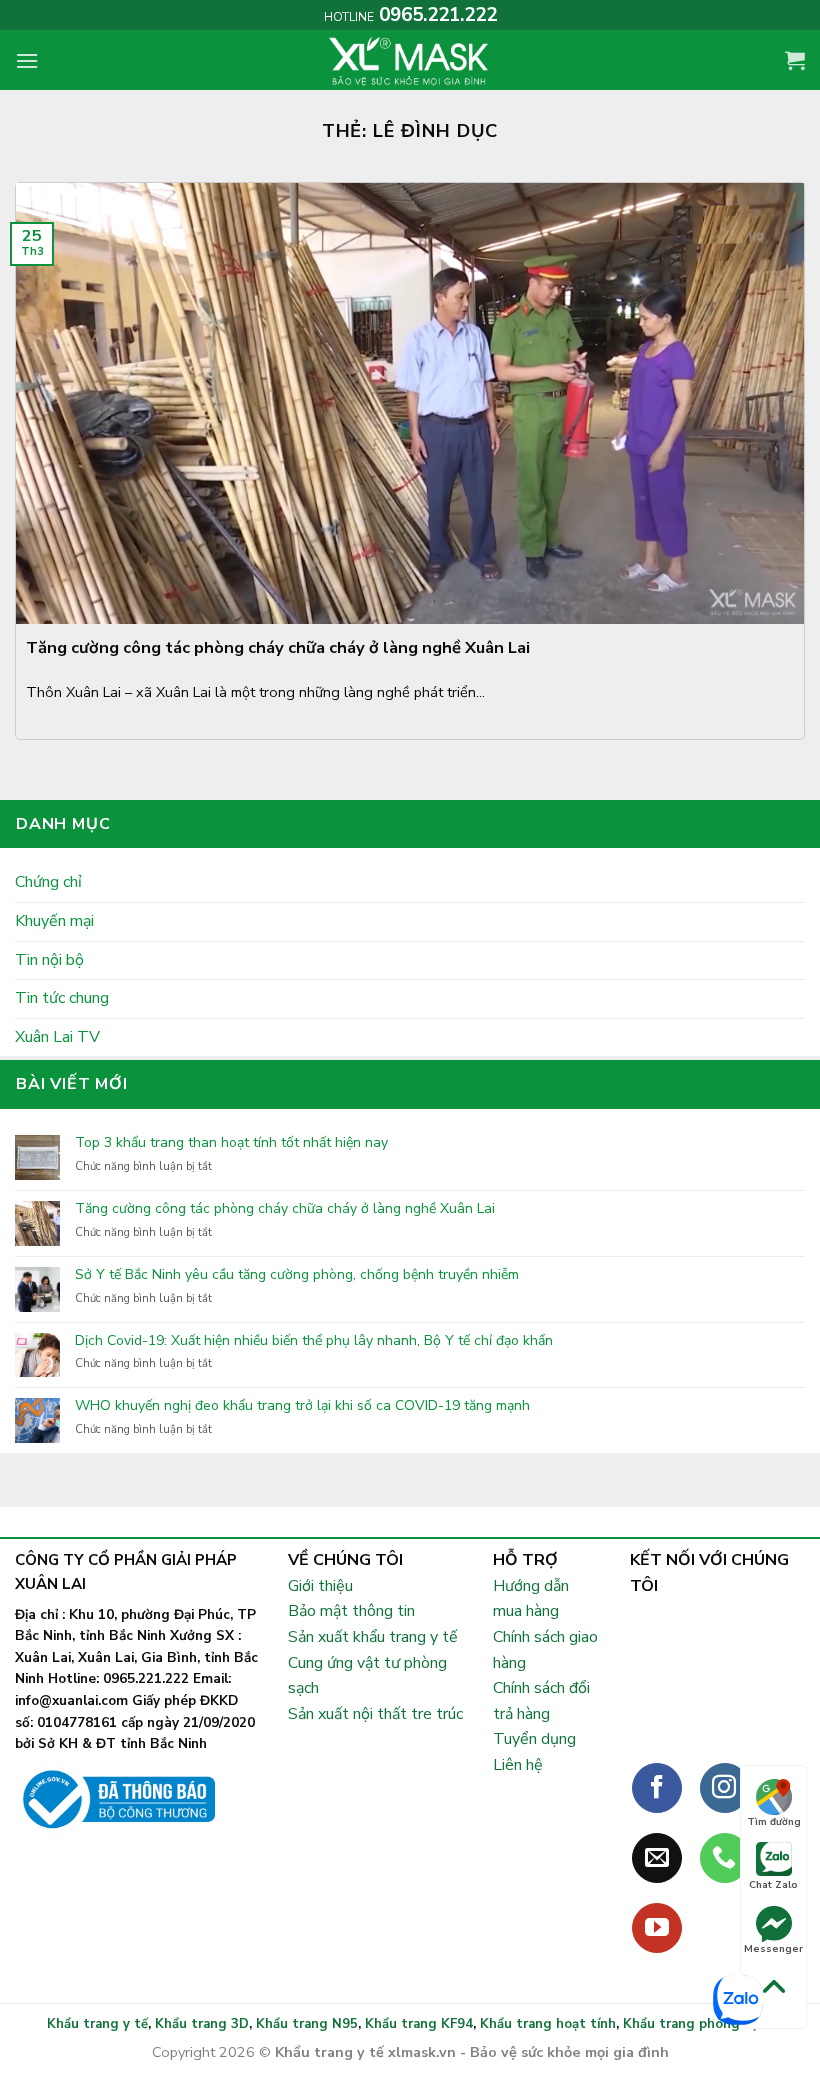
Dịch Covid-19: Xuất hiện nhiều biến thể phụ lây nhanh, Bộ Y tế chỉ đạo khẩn (314, 1341)
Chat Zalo (773, 1885)
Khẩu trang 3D (202, 2024)
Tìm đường (774, 1822)
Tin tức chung (62, 998)
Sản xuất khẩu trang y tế (373, 1637)
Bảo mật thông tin (351, 1611)
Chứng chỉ (48, 882)
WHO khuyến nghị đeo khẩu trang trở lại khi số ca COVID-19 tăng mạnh (302, 1406)
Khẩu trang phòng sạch (698, 2024)
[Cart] (795, 60)
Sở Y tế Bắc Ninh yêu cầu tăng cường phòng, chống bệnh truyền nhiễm (297, 1275)
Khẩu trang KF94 (419, 2024)
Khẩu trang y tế (97, 2024)
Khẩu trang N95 (307, 2024)
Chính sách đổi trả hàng (541, 1701)
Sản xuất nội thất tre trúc (375, 1714)
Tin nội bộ (49, 960)
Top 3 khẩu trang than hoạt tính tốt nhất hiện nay (231, 1143)
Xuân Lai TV (57, 1037)
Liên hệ (518, 1765)
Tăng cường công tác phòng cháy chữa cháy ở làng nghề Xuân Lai (285, 1209)
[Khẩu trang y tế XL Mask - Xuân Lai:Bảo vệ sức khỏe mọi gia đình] (410, 60)
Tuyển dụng (534, 1739)
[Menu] (27, 60)
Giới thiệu (320, 1586)
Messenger (773, 1949)
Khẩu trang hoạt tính (548, 2024)
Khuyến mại (54, 921)
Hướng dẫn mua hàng (531, 1599)
